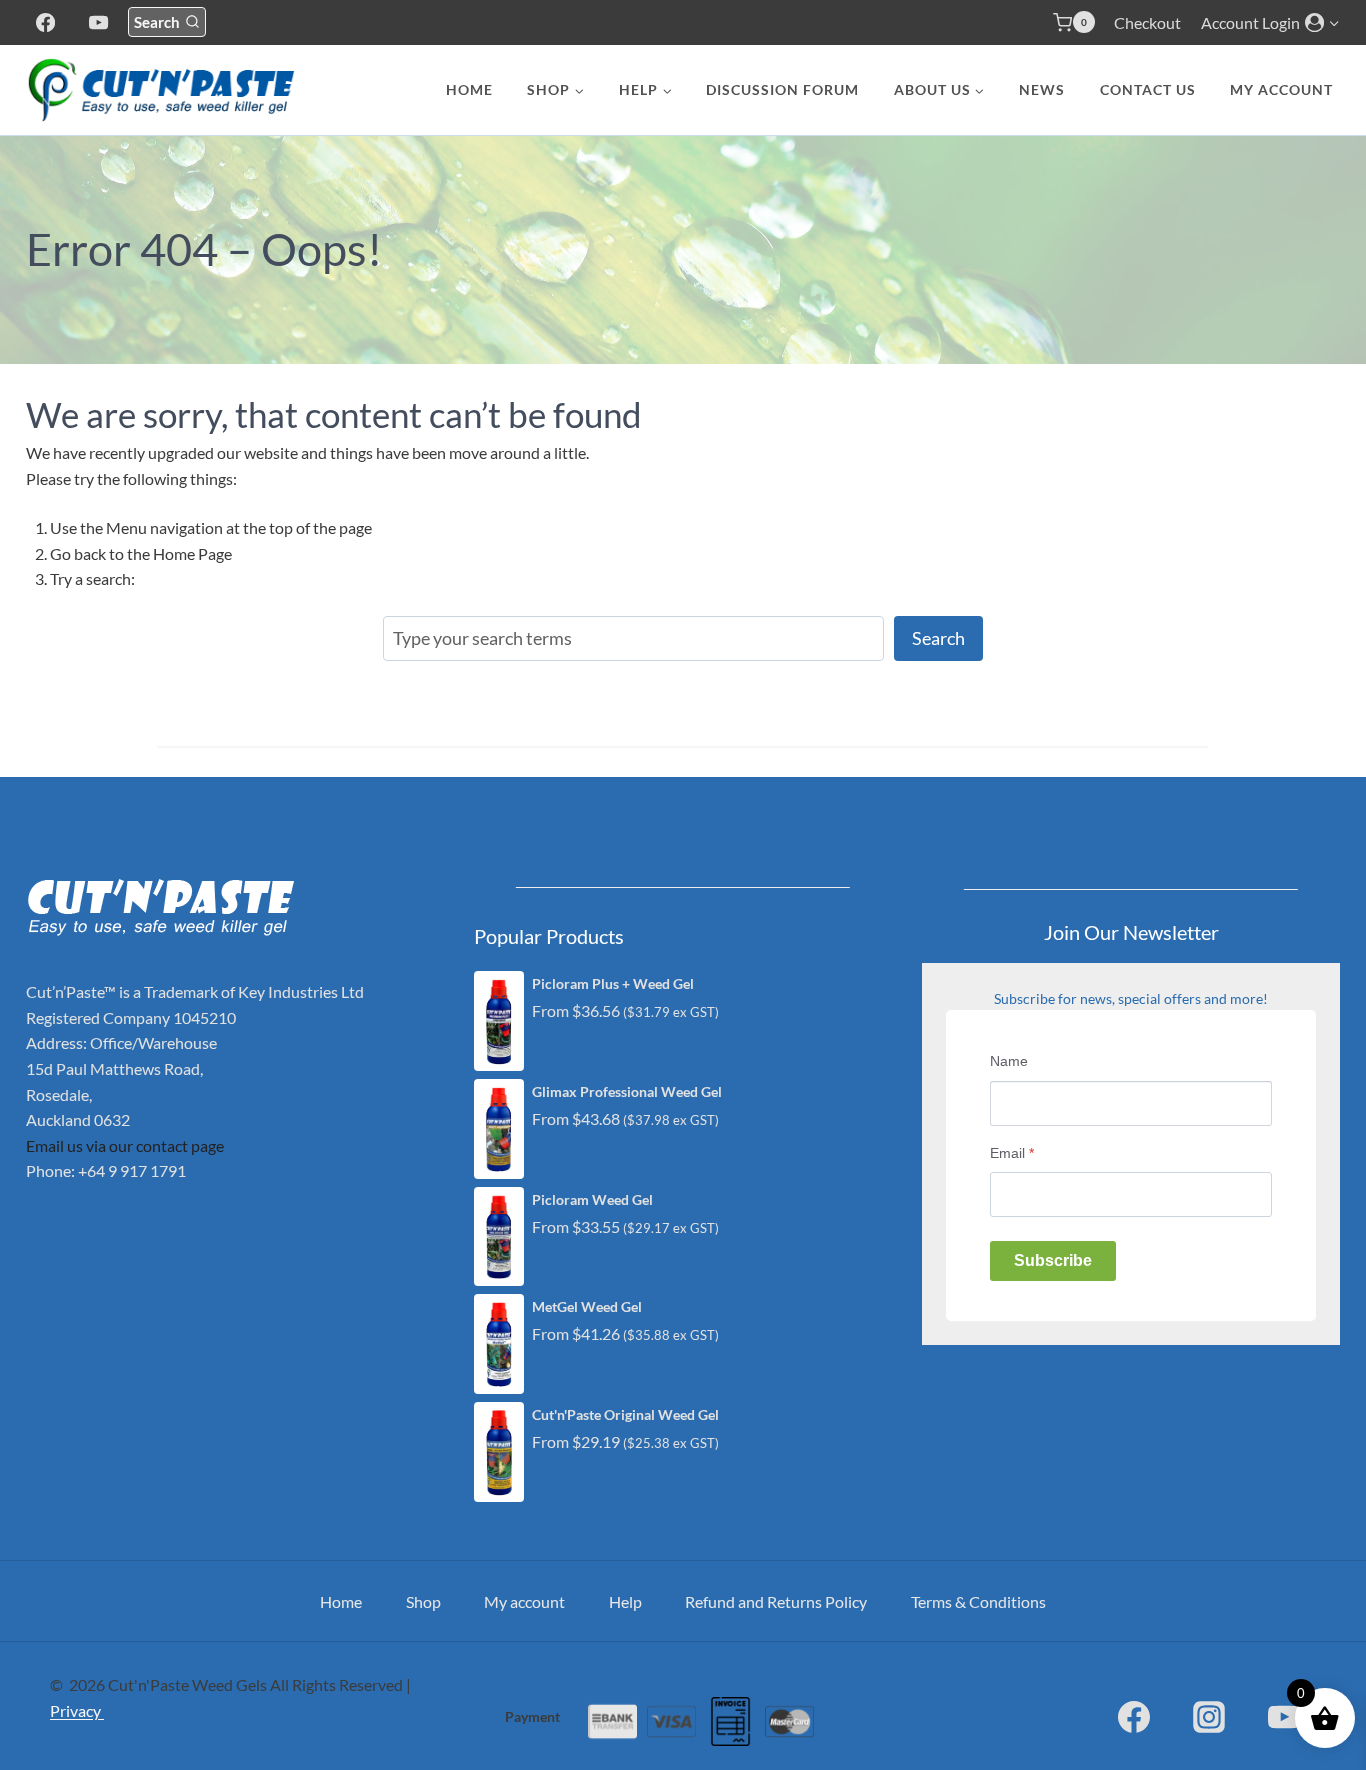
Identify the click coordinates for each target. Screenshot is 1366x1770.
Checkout (1147, 22)
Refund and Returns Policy (776, 1601)
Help (625, 1601)
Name (1009, 1061)
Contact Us (1148, 89)
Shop (423, 1601)
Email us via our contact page (125, 1145)
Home (469, 89)
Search (938, 638)
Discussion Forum (782, 89)
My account (1281, 89)
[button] (1333, 22)
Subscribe (1053, 1260)
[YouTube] (99, 22)
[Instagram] (1209, 1717)
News (1042, 89)
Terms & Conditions (978, 1601)
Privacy (77, 1710)
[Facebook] (45, 22)
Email (1012, 1153)
